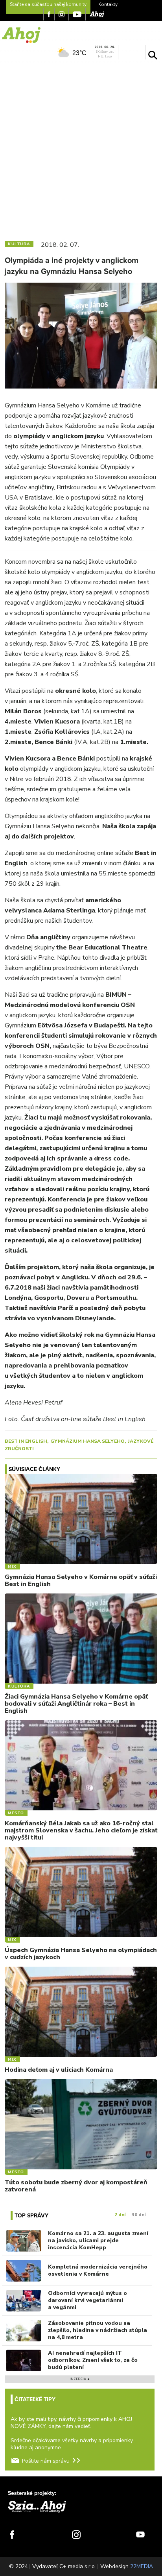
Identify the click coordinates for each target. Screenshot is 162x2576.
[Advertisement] (81, 148)
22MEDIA (142, 2566)
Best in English (26, 1441)
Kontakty (108, 4)
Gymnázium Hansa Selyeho (87, 1441)
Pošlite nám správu (46, 2461)
